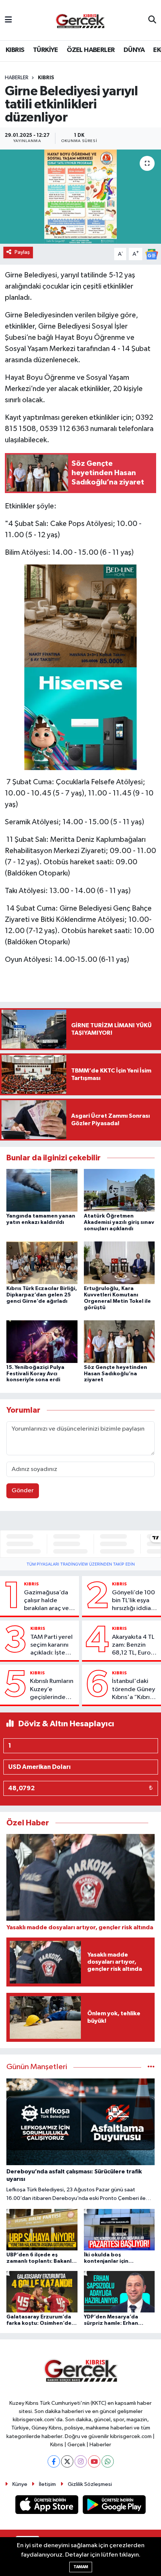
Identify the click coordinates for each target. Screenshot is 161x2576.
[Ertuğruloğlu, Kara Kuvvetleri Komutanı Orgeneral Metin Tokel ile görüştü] (119, 1263)
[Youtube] (94, 2461)
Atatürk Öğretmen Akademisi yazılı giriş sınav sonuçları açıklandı (119, 1222)
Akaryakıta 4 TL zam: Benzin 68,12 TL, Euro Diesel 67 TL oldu (133, 1646)
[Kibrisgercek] (80, 20)
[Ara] (152, 20)
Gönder (23, 1491)
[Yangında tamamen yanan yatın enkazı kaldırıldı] (42, 1190)
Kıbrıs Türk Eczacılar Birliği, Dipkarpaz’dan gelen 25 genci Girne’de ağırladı (42, 1295)
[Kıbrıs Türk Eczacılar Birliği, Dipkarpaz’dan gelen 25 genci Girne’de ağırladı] (42, 1263)
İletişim (47, 2484)
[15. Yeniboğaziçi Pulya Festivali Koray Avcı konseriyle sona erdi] (42, 1341)
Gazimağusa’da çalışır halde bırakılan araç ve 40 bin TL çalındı (47, 1601)
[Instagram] (81, 2461)
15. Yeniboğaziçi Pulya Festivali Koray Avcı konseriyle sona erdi (35, 1374)
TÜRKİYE (45, 50)
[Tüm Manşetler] (151, 2067)
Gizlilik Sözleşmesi (90, 2484)
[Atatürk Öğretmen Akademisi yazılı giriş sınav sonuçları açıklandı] (119, 1190)
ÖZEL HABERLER (91, 50)
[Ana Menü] (8, 20)
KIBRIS (15, 50)
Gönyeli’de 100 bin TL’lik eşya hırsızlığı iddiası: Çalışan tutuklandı (134, 1601)
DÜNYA (134, 50)
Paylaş (22, 252)
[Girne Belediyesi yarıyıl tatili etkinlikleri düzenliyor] (80, 197)
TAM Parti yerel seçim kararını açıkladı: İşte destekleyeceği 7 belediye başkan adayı (53, 1646)
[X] (67, 2461)
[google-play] (114, 2506)
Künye (20, 2484)
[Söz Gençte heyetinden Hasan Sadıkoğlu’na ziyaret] (119, 1341)
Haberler (17, 78)
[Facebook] (54, 2461)
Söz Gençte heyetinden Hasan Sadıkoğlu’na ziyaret (116, 1374)
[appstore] (48, 2506)
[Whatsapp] (108, 2461)
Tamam (81, 2567)
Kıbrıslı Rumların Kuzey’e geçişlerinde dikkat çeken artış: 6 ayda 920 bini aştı (52, 1690)
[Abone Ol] (152, 254)
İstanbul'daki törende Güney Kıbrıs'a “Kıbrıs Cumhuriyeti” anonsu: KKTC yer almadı (133, 1690)
